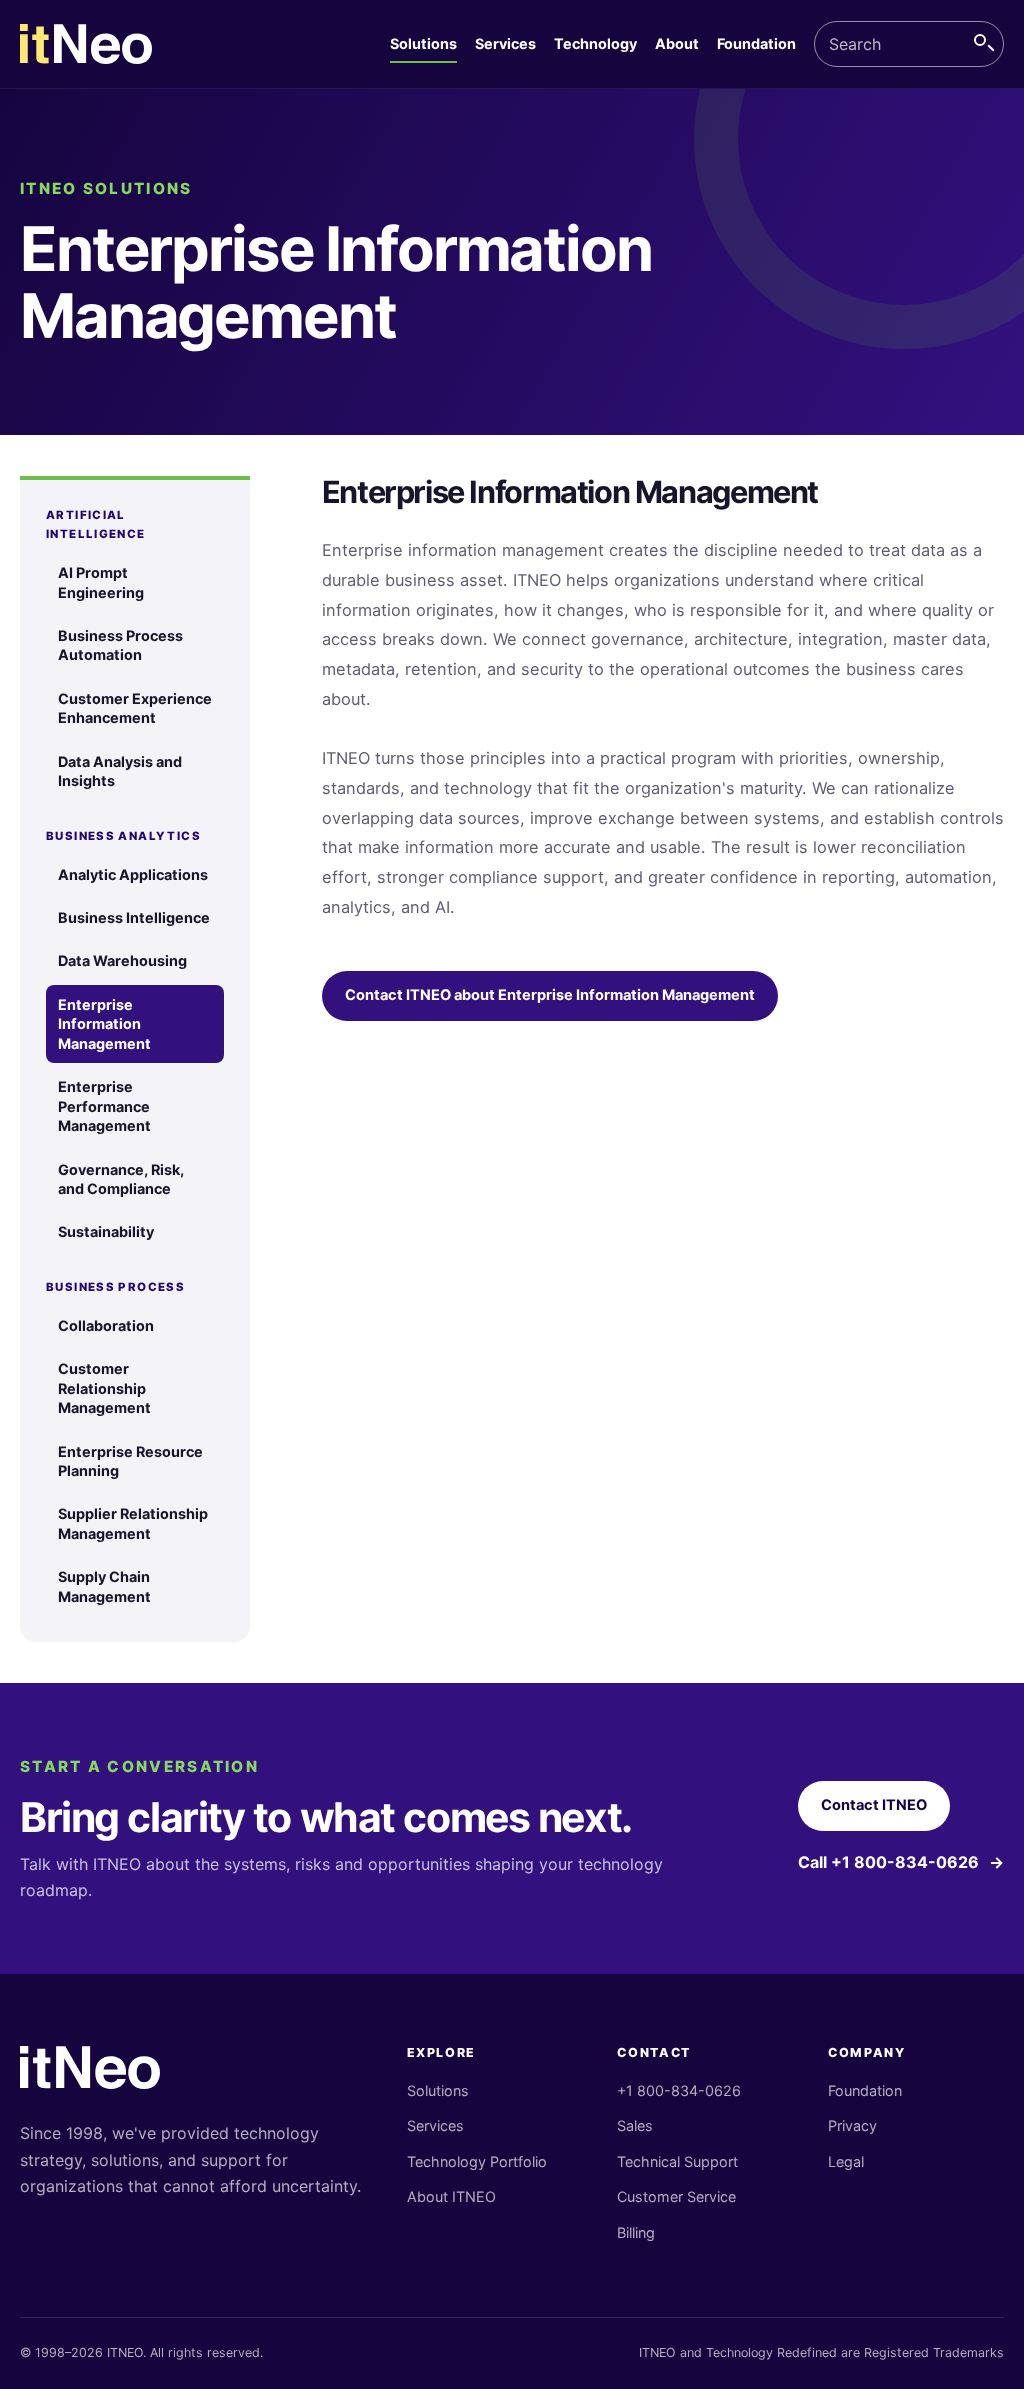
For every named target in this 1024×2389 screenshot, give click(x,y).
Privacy (852, 2125)
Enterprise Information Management (104, 1024)
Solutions (423, 43)
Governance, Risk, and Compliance (121, 1179)
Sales (635, 2125)
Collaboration (106, 1325)
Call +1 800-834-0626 (901, 1862)
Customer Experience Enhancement (135, 708)
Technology (595, 43)
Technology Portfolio (477, 2161)
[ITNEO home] (86, 44)
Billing (636, 2232)
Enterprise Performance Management (104, 1106)
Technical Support (677, 2161)
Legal (846, 2161)
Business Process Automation (120, 645)
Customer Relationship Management (104, 1388)
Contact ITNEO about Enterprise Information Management (550, 995)
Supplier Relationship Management (133, 1523)
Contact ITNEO (874, 1805)
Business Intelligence (134, 917)
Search (983, 44)
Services (505, 43)
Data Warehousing (122, 960)
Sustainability (106, 1231)
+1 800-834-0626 (679, 2090)
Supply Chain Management (104, 1586)
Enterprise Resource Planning (130, 1461)
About (677, 43)
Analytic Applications (133, 874)
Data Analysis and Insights (120, 771)
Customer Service (676, 2196)
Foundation (756, 43)
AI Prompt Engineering (101, 582)
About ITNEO (451, 2196)
